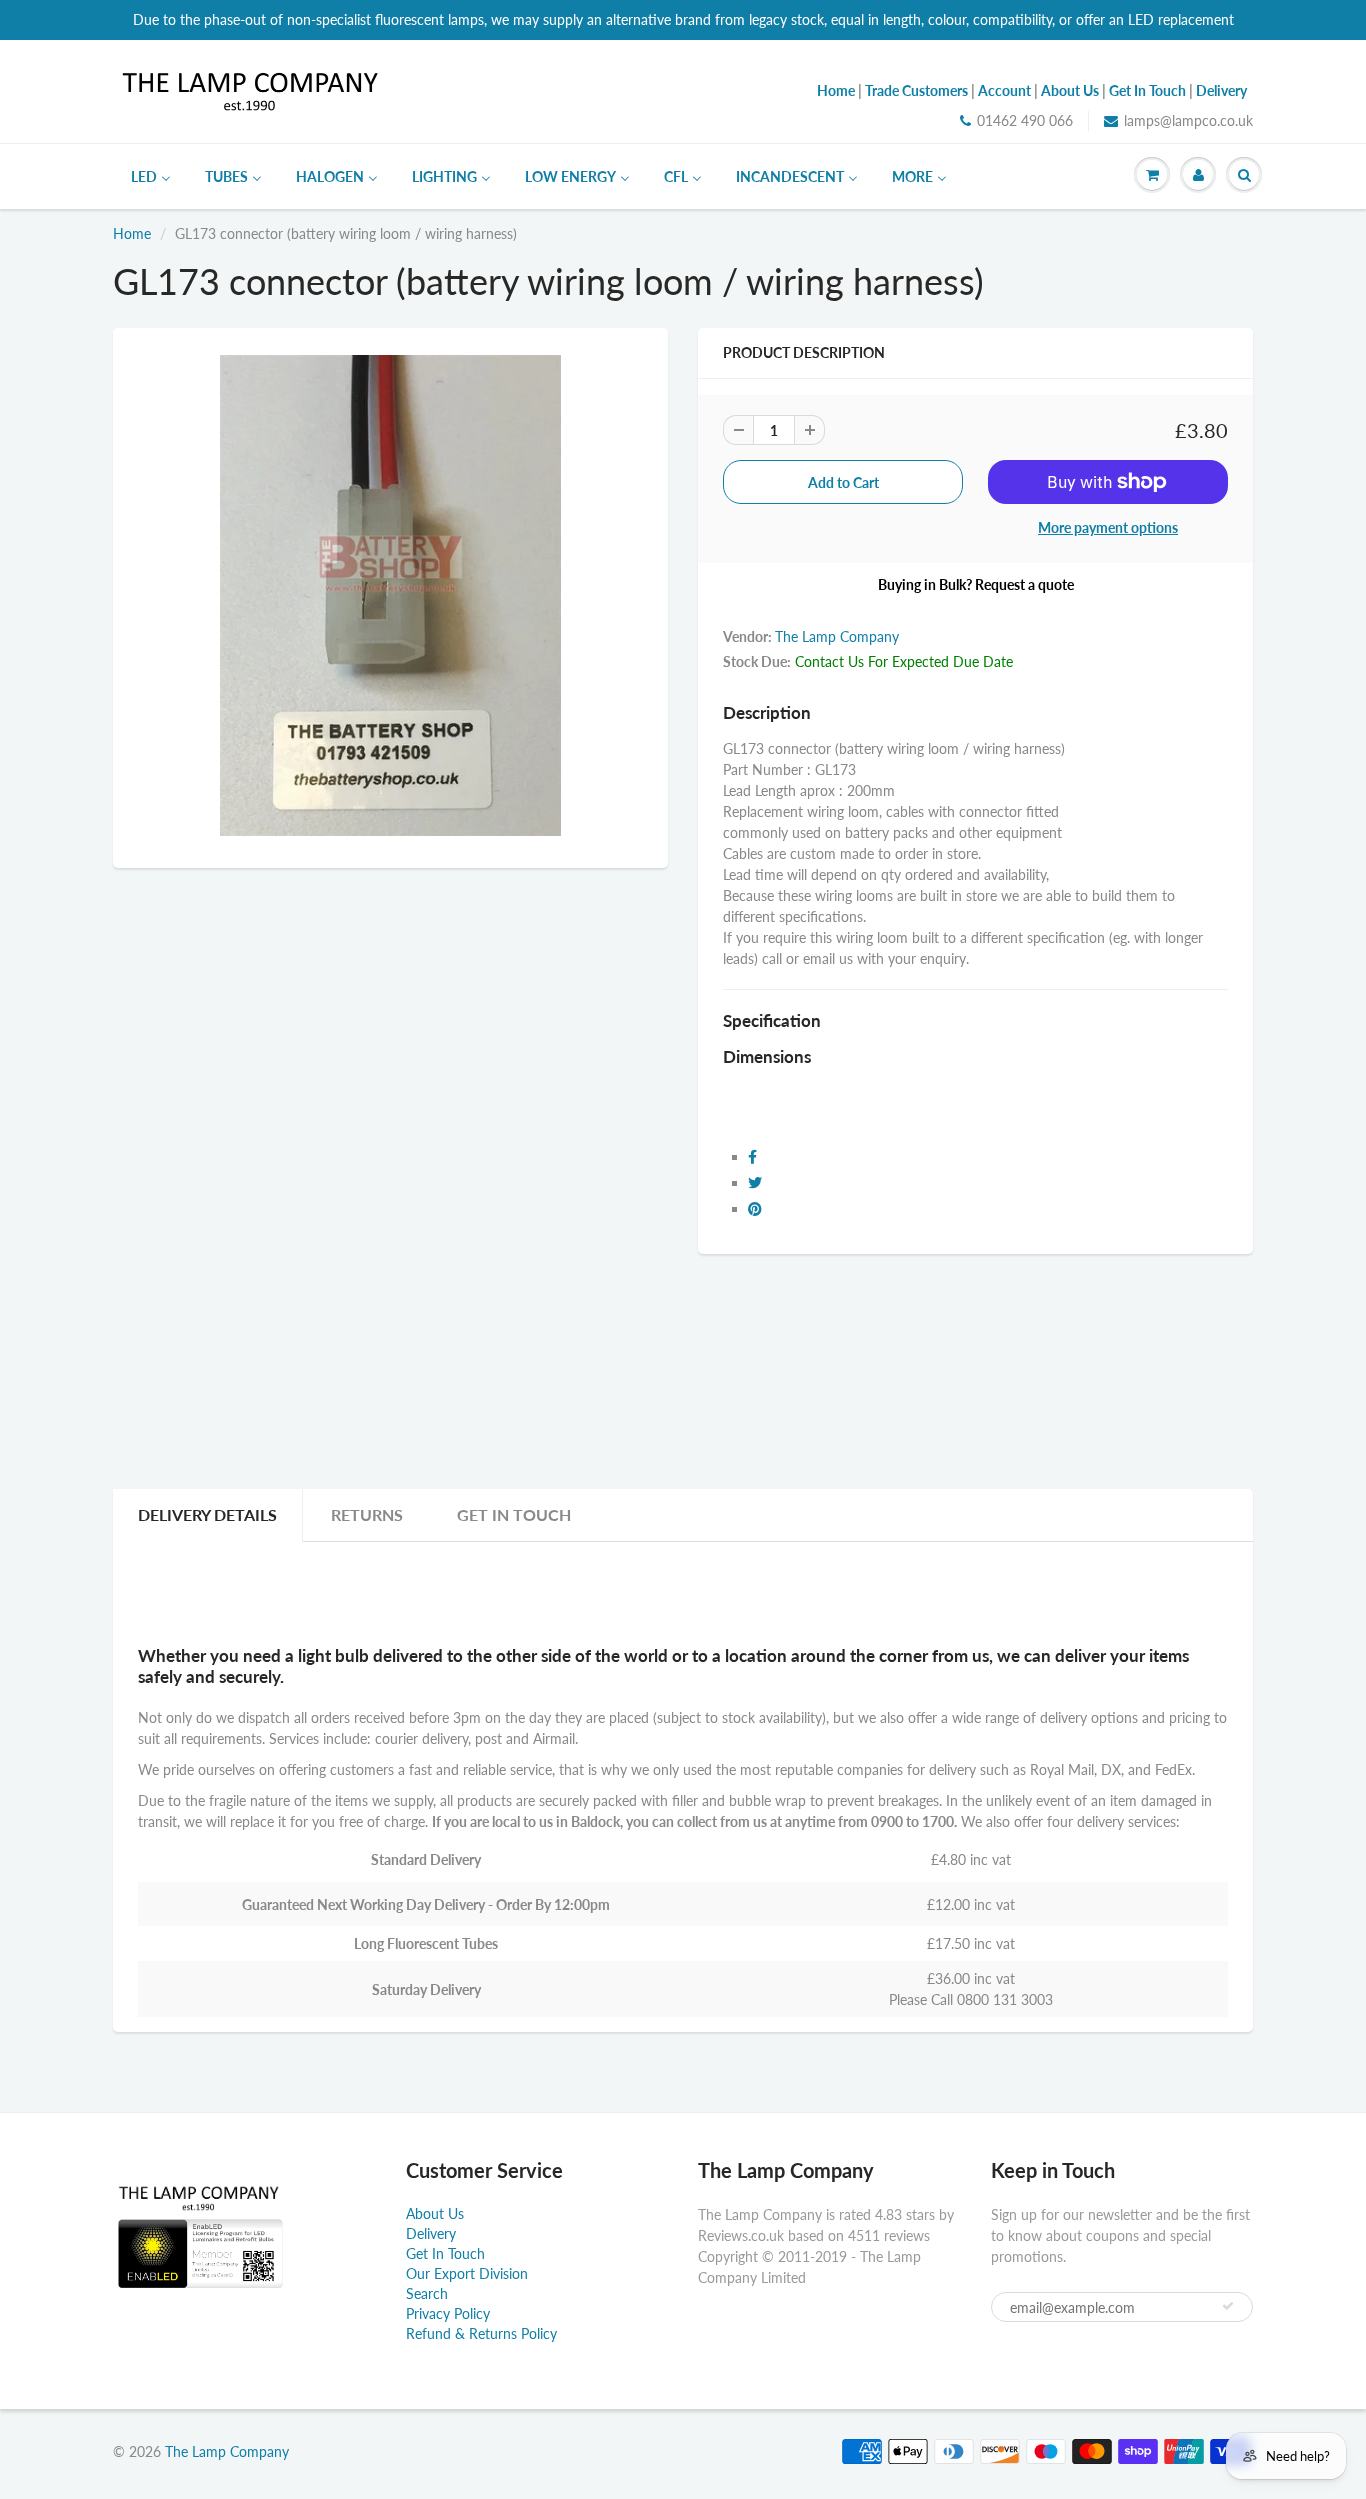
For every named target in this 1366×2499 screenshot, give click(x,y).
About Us (435, 2213)
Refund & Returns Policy (481, 2333)
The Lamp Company (837, 636)
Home (132, 233)
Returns (367, 1514)
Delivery (431, 2233)
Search (427, 2293)
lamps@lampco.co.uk (1188, 120)
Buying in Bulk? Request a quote (976, 584)
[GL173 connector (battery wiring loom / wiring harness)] (390, 595)
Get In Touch (514, 1514)
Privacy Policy (448, 2313)
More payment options (1108, 527)
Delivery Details (207, 1514)
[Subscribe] (1228, 2306)
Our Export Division (467, 2273)
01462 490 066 (1025, 120)
